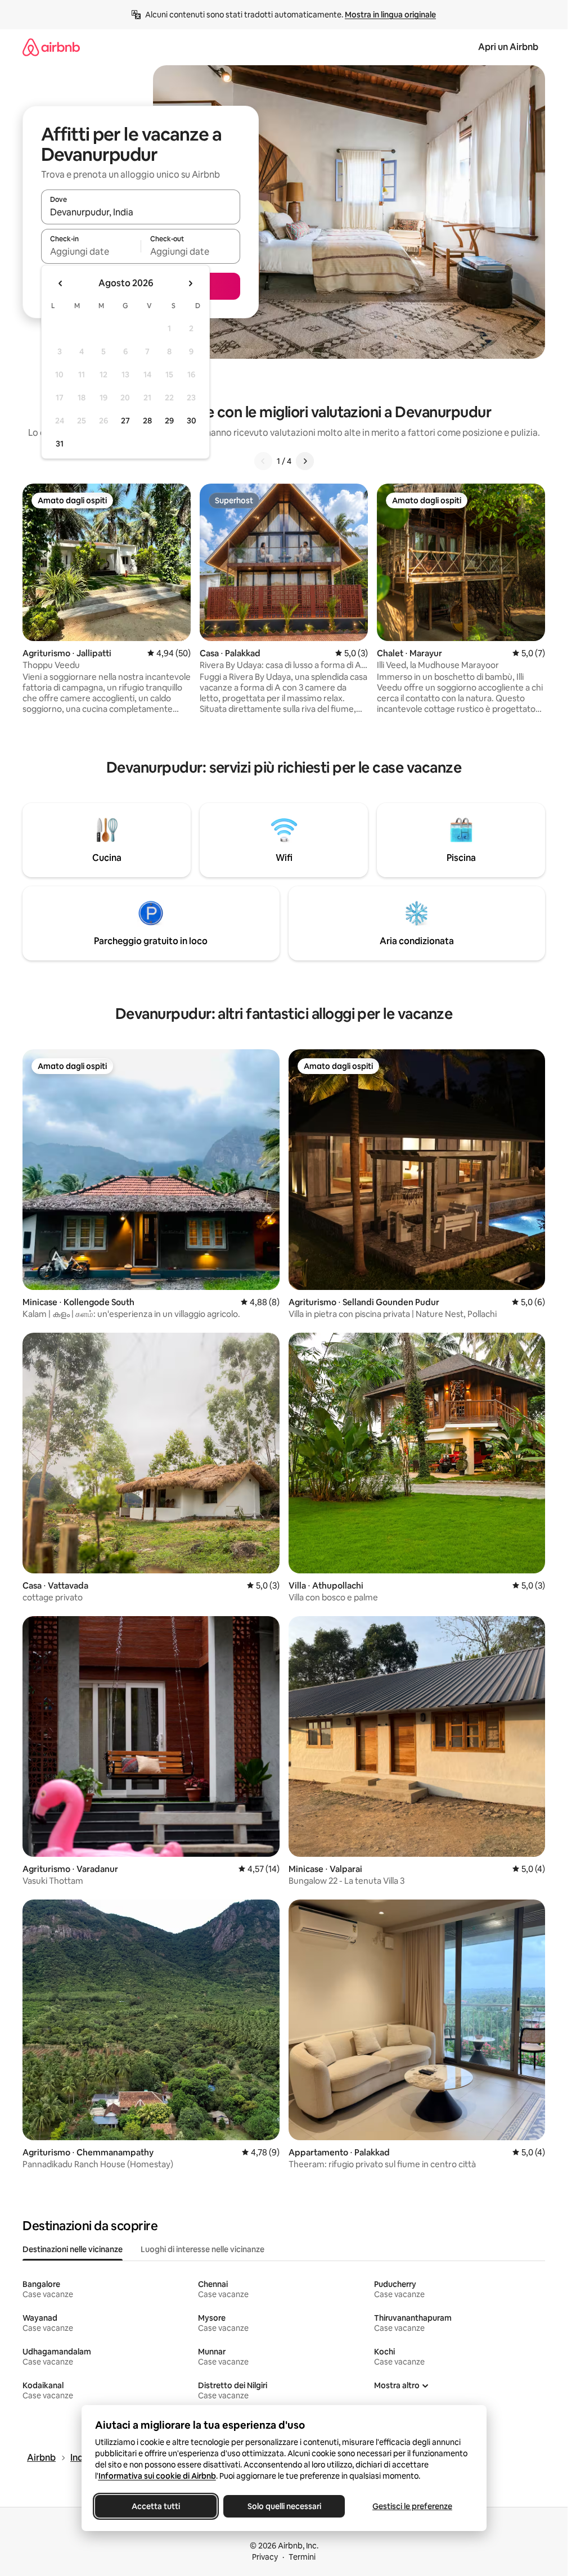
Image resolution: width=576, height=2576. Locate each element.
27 (125, 421)
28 (147, 421)
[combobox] (141, 212)
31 (60, 444)
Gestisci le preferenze (412, 2506)
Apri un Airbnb (508, 47)
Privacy (265, 2557)
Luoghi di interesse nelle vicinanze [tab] (202, 2249)
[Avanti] (305, 461)
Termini (302, 2557)
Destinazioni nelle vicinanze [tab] (73, 2249)
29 (169, 421)
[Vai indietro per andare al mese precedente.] (61, 283)
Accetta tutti (156, 2506)
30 (192, 421)
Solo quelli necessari (284, 2506)
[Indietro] (263, 461)
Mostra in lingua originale (390, 15)
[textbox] (91, 251)
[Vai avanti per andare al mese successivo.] (190, 283)
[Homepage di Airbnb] (51, 47)
